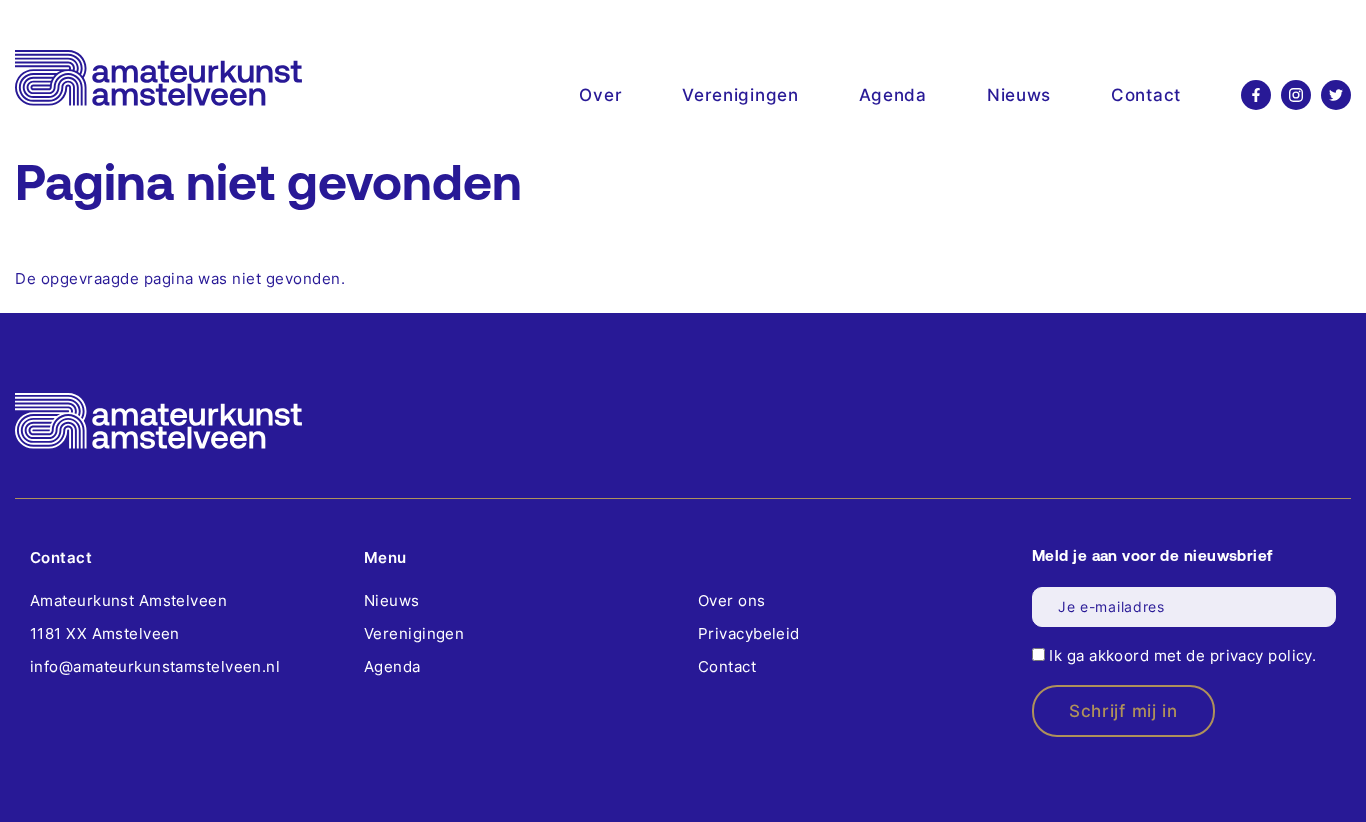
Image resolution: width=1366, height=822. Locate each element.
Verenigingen (740, 95)
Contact (1146, 95)
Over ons (732, 600)
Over (600, 95)
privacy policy (1261, 655)
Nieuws (1019, 95)
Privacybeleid (749, 633)
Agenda (893, 95)
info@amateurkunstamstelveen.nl (155, 666)
